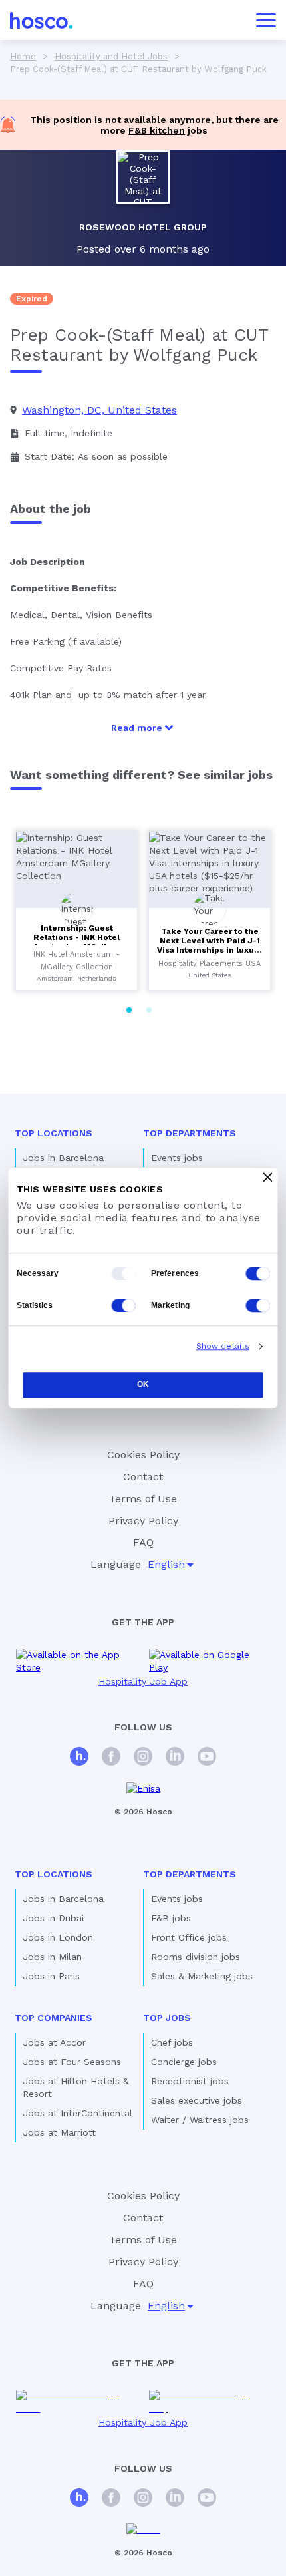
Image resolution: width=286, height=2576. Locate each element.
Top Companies (54, 2018)
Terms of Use (143, 1499)
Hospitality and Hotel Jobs (111, 56)
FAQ (143, 1542)
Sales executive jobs (197, 2100)
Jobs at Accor (54, 2042)
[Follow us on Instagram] (143, 1758)
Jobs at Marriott (59, 2132)
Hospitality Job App (143, 1681)
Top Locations (54, 1133)
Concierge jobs (184, 2062)
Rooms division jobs (196, 1957)
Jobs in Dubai (53, 1918)
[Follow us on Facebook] (111, 1758)
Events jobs (177, 1158)
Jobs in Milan (52, 1957)
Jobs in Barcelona (63, 1158)
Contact (143, 1477)
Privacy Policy (143, 1521)
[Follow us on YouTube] (207, 1758)
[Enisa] (143, 1789)
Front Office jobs (189, 1937)
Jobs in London (58, 1937)
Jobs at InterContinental (77, 2113)
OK (143, 1384)
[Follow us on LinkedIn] (175, 1758)
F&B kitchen (157, 130)
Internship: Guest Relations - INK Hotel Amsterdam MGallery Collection (76, 942)
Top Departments (190, 1133)
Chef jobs (172, 2042)
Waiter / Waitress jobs (200, 2120)
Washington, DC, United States (99, 410)
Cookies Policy (143, 1455)
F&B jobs (171, 1918)
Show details (223, 1346)
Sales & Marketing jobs (202, 1976)
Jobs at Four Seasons (72, 2062)
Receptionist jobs (190, 2081)
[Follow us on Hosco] (79, 1758)
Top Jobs (167, 2018)
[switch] (258, 1273)
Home (23, 56)
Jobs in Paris (51, 1976)
